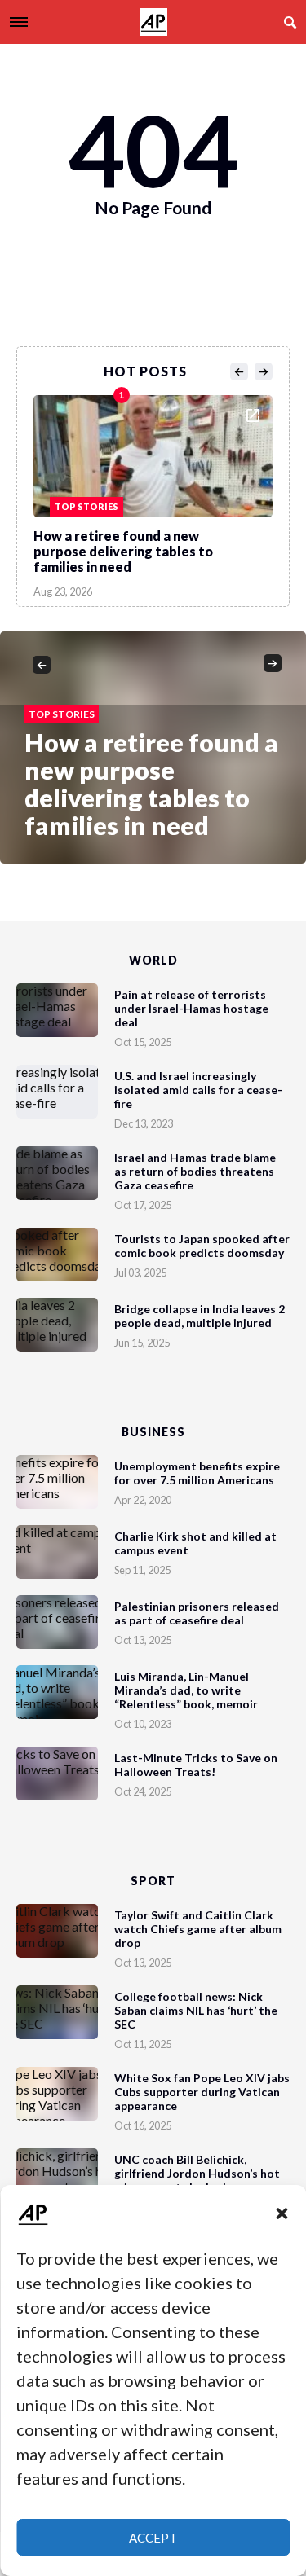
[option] (153, 492)
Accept (153, 2538)
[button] (282, 2213)
